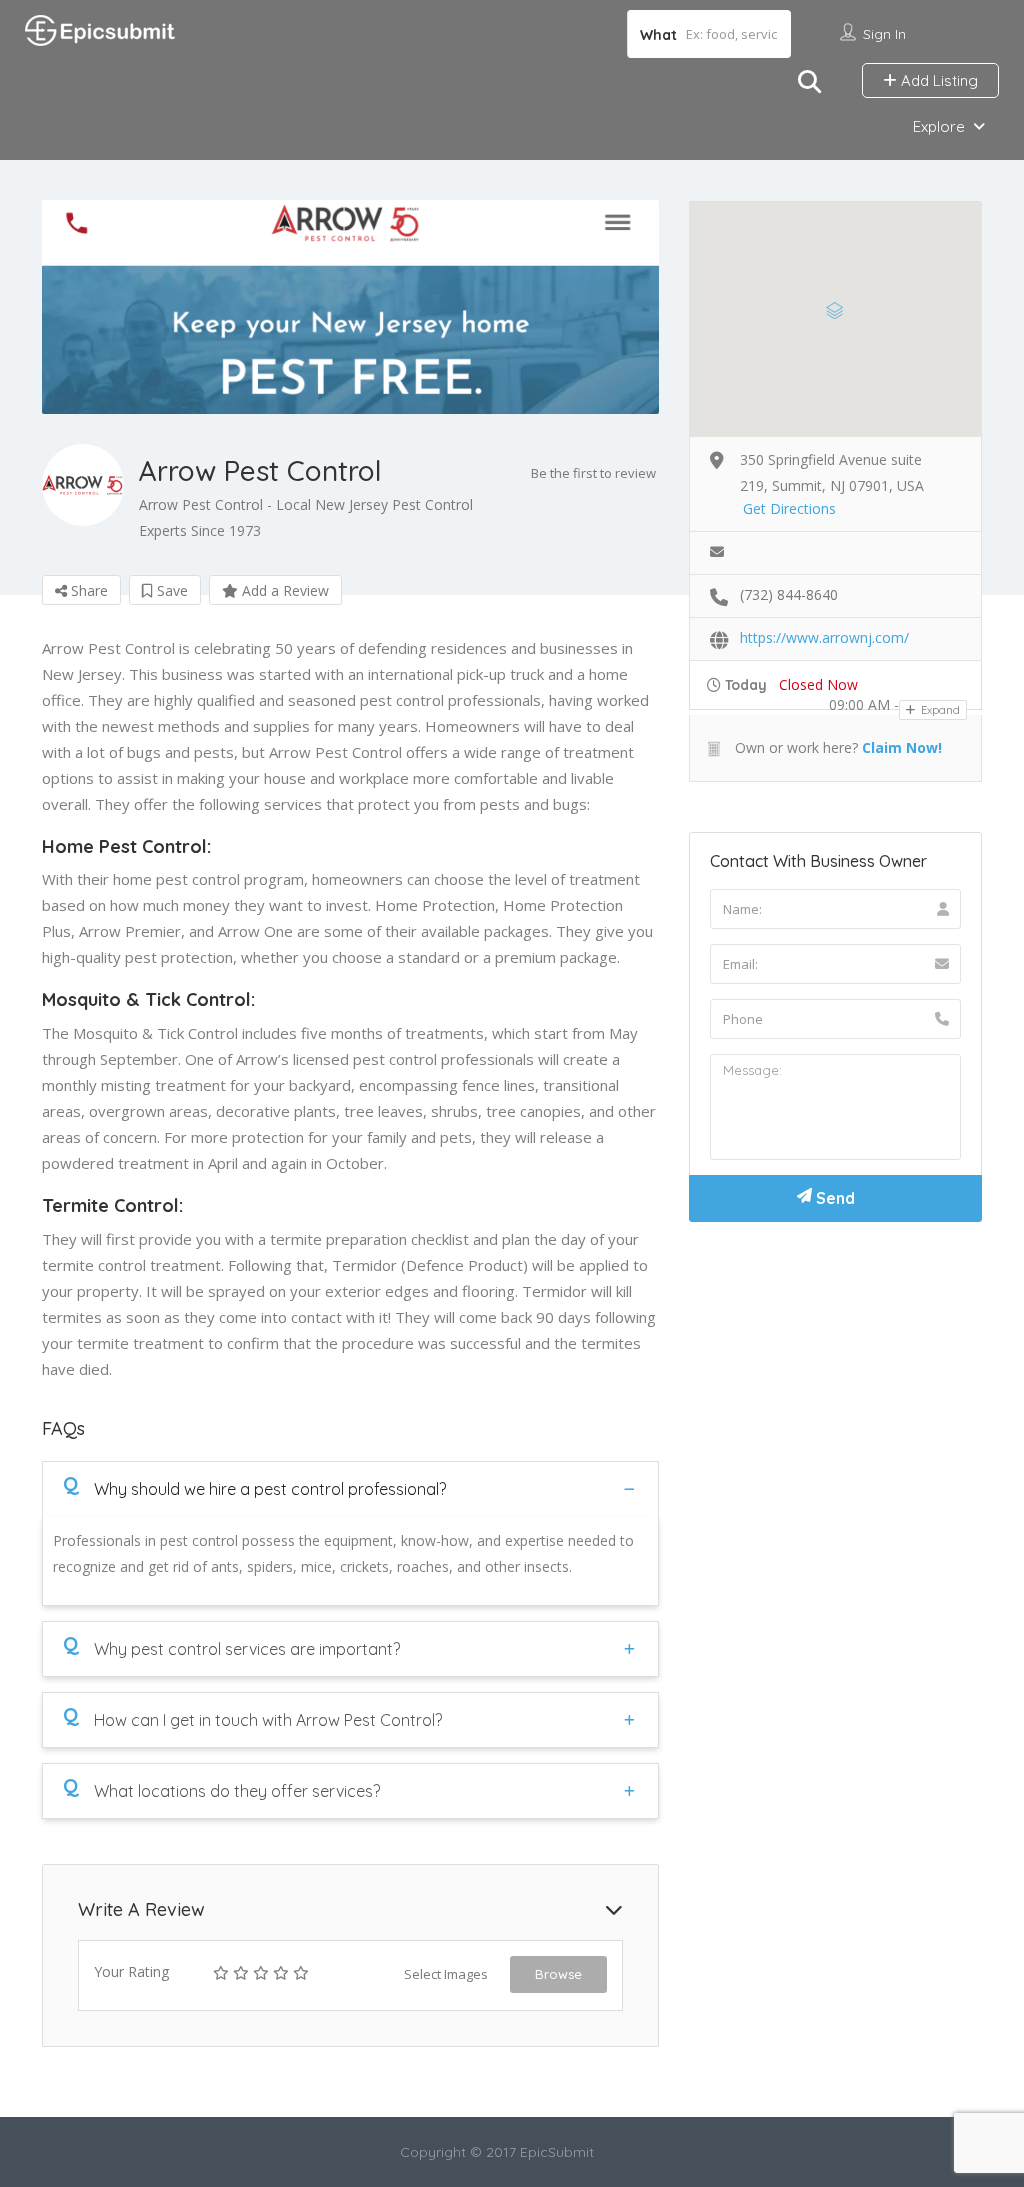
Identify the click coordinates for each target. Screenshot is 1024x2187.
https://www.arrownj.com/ (824, 637)
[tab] (350, 1488)
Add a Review (283, 590)
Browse (558, 1974)
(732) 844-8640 (789, 594)
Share (87, 590)
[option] (350, 307)
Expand (939, 710)
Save (170, 590)
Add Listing (937, 80)
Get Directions (789, 508)
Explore (939, 126)
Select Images (446, 1974)
